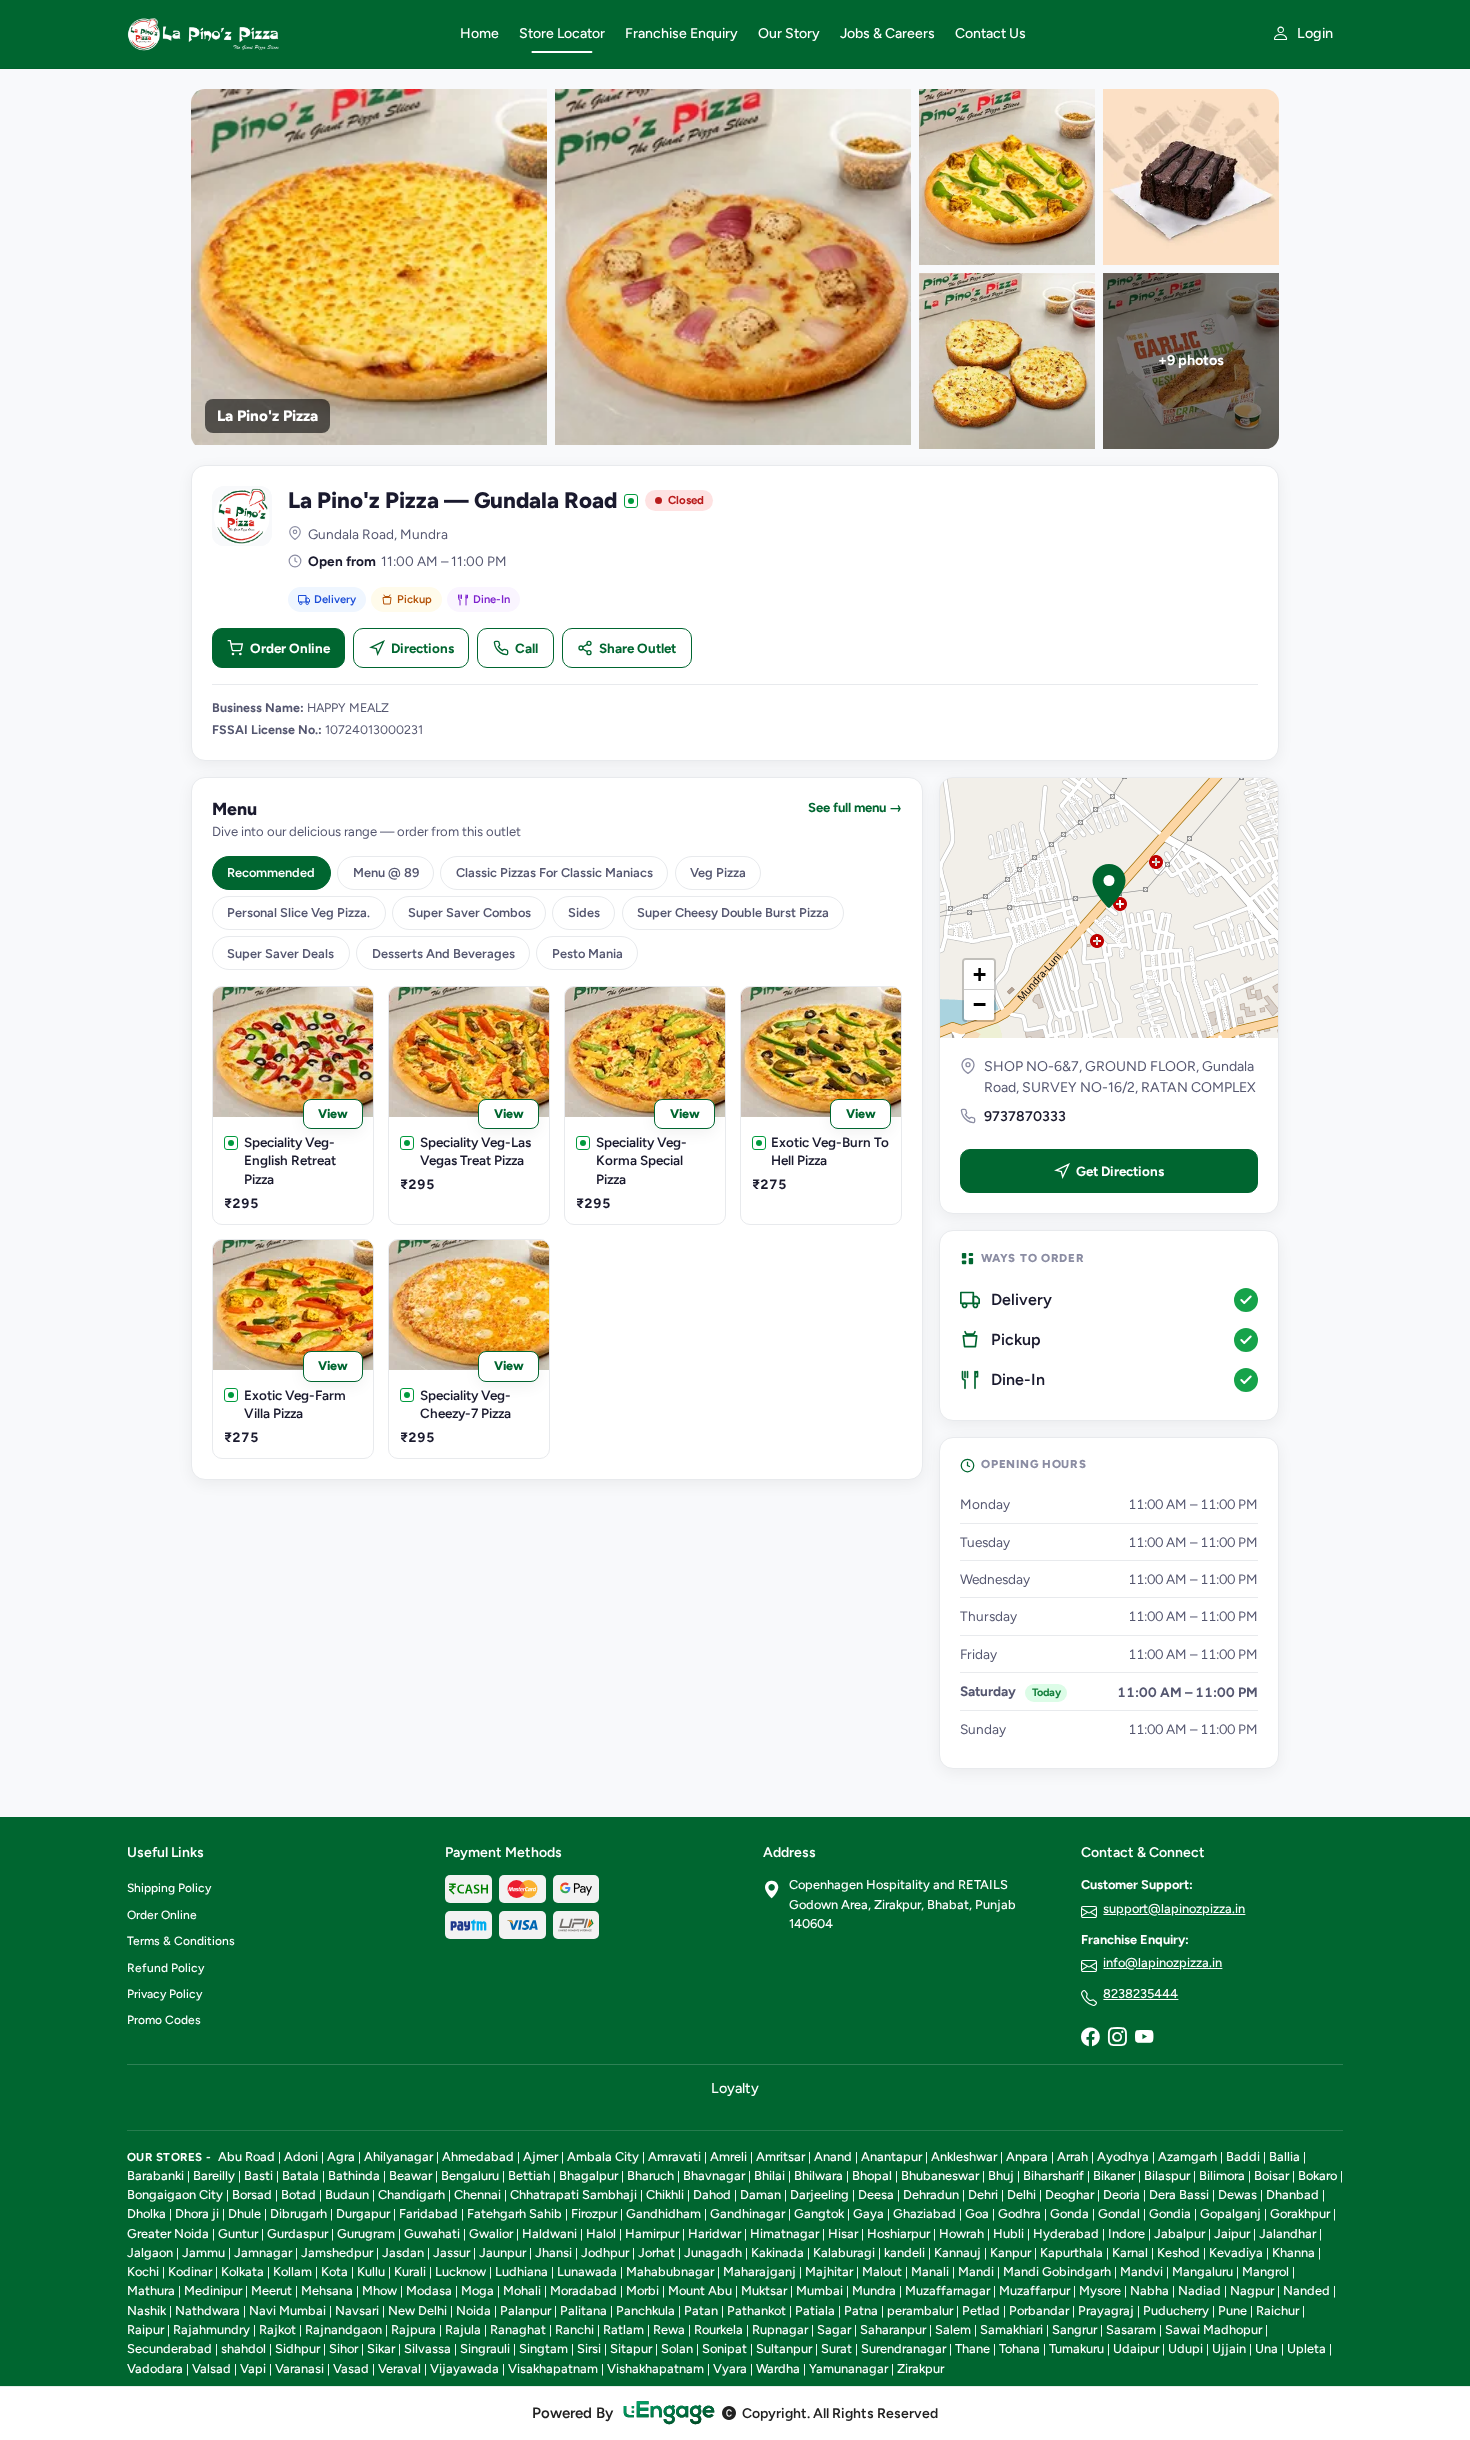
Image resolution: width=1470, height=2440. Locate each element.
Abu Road (246, 2156)
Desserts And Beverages (443, 953)
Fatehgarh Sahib (514, 2213)
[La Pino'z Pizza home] (281, 34)
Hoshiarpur (898, 2233)
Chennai (477, 2194)
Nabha (1149, 2290)
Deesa (876, 2194)
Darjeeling (819, 2194)
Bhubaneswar (940, 2175)
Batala (300, 2175)
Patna (861, 2310)
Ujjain (1229, 2348)
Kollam (292, 2271)
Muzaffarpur (1034, 2290)
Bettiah (529, 2175)
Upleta (1306, 2348)
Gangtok (819, 2213)
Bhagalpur (588, 2175)
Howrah (961, 2233)
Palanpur (525, 2310)
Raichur (1277, 2310)
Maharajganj (759, 2271)
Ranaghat (518, 2329)
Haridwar (714, 2233)
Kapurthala (1071, 2252)
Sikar (381, 2348)
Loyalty (735, 2088)
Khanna (1293, 2252)
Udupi (1185, 2348)
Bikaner (1114, 2175)
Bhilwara (818, 2175)
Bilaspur (1167, 2175)
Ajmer (540, 2156)
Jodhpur (605, 2252)
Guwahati (432, 2233)
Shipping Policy (169, 1888)
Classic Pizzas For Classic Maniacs (554, 872)
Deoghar (1069, 2194)
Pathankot (756, 2310)
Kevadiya (1236, 2252)
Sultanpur (784, 2348)
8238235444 (1140, 1993)
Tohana (1019, 2348)
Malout (882, 2271)
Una (1266, 2348)
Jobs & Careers (887, 33)
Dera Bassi (1179, 2194)
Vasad (351, 2368)
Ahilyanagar (398, 2156)
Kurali (410, 2271)
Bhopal (872, 2175)
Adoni (301, 2156)
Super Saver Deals (280, 953)
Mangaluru (1202, 2271)
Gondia (1170, 2213)
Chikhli (665, 2194)
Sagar (834, 2329)
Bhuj (1001, 2175)
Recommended (271, 872)
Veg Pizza (718, 872)
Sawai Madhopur (1213, 2329)
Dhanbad (1292, 2194)
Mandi (976, 2271)
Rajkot (277, 2329)
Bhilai (769, 2175)
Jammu (203, 2252)
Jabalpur (1179, 2233)
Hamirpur (652, 2233)
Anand (833, 2156)
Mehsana (327, 2290)
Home (479, 33)
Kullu (371, 2271)
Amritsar (780, 2156)
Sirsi (589, 2348)
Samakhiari (1011, 2329)
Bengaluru (470, 2175)
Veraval (399, 2368)
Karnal (1130, 2252)
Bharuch (650, 2175)
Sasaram (1131, 2329)
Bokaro (1317, 2175)
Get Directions (1120, 1171)
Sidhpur (297, 2348)
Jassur (451, 2252)
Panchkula (645, 2310)
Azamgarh (1187, 2156)
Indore (1126, 2233)
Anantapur (891, 2156)
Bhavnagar (714, 2175)
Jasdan (403, 2252)
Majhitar (829, 2271)
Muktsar (764, 2290)
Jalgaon (150, 2252)
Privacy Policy (164, 1994)
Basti (258, 2175)
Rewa (669, 2329)
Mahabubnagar (670, 2271)
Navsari (357, 2310)
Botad (298, 2194)
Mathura (151, 2290)
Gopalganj (1230, 2213)
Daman (760, 2194)
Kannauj (957, 2252)
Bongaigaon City (175, 2194)
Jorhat (656, 2252)
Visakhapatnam (553, 2368)
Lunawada (587, 2271)
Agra (341, 2156)
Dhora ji (197, 2213)
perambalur (920, 2310)
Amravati (674, 2156)
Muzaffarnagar (947, 2290)
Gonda (1069, 2213)
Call (526, 648)
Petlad (981, 2310)
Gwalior (491, 2233)
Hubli (1008, 2233)
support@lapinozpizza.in (1174, 1908)
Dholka (146, 2213)
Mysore (1100, 2290)
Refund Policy (165, 1968)
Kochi (143, 2271)
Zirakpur (920, 2368)
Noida (473, 2310)
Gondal (1119, 2213)
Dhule (244, 2213)
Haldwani (549, 2233)
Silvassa (427, 2348)
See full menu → (855, 807)
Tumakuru (1076, 2348)
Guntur (238, 2233)
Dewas (1237, 2194)
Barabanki (155, 2175)
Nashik (146, 2310)
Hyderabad (1066, 2233)
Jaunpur (502, 2252)
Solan (677, 2348)
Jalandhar (1287, 2233)
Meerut (271, 2290)
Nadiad (1199, 2290)
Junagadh (713, 2252)
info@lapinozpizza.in (1162, 1962)
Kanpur (1010, 2252)
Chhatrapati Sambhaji (573, 2194)
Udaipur (1136, 2348)
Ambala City (603, 2156)
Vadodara (155, 2368)
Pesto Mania (587, 953)
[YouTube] (1144, 2038)
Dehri (983, 2194)
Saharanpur (893, 2329)
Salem (953, 2329)
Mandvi (1141, 2271)
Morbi (642, 2290)
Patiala (815, 2310)
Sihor (343, 2348)
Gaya (868, 2213)
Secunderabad (169, 2348)
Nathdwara (207, 2310)
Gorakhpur (1300, 2213)
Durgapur (363, 2213)
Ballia (1284, 2156)
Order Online (290, 648)
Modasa (429, 2290)
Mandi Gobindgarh (1057, 2271)
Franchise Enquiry (681, 33)
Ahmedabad (478, 2156)
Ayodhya (1123, 2156)
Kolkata (242, 2271)
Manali (930, 2271)
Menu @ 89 (386, 872)
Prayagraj (1106, 2310)
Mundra (874, 2290)
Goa (977, 2213)
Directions (422, 648)
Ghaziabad (924, 2213)
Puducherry (1176, 2310)
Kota (334, 2271)
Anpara (1027, 2156)
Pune (1232, 2310)
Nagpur (1252, 2290)
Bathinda (354, 2175)
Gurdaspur (297, 2233)
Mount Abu (700, 2290)
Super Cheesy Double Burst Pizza (733, 912)
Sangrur (1074, 2329)
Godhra (1019, 2213)
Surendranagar (903, 2348)
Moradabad (583, 2290)
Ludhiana (521, 2271)
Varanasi (299, 2368)
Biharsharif (1053, 2175)
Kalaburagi (844, 2252)
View (333, 1113)
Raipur (145, 2329)
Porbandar (1039, 2310)
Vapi (253, 2368)
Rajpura (413, 2329)
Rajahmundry (211, 2329)
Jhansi (553, 2252)
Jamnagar (263, 2252)
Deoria (1121, 2194)
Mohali (522, 2290)
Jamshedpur (337, 2252)
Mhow (379, 2290)
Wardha (778, 2368)
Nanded (1306, 2290)
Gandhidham (663, 2213)
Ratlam (623, 2329)
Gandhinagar (747, 2213)
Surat (836, 2348)
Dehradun (931, 2194)
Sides (584, 912)
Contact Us (990, 33)
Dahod (712, 2194)
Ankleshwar (964, 2156)
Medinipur (213, 2290)
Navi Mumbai (287, 2310)
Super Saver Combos (469, 912)
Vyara (730, 2368)
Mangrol (1265, 2271)
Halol (601, 2233)
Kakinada (777, 2252)
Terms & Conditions (181, 1941)
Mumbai (819, 2290)
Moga (477, 2290)
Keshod (1178, 2252)
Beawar (410, 2175)
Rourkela (718, 2329)
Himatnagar (784, 2233)
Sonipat (724, 2348)
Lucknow (460, 2271)
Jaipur (1232, 2233)
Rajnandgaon (343, 2329)
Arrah (1072, 2156)
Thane (972, 2348)
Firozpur (594, 2213)
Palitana (583, 2310)
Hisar (843, 2233)
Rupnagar (780, 2329)
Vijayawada (464, 2368)
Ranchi (574, 2329)
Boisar (1271, 2175)
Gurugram (366, 2233)
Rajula (463, 2329)
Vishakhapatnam (655, 2368)
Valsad (211, 2368)
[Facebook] (1090, 2038)
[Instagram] (1117, 2038)
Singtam (543, 2348)
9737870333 (1025, 1116)
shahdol (243, 2348)
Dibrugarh (298, 2213)
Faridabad (428, 2213)
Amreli (728, 2156)
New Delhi (417, 2310)
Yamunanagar (848, 2368)
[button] (1109, 886)
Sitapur (631, 2348)
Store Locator (562, 33)
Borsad (252, 2194)
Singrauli (485, 2348)
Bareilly (214, 2175)
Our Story (789, 33)
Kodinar (190, 2271)
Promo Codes (164, 2020)
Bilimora (1222, 2175)
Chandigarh (411, 2194)
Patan (701, 2310)
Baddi (1243, 2156)
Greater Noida (168, 2233)
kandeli (904, 2252)
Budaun (347, 2194)
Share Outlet (637, 648)
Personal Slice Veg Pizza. (298, 912)
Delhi (1021, 2194)
